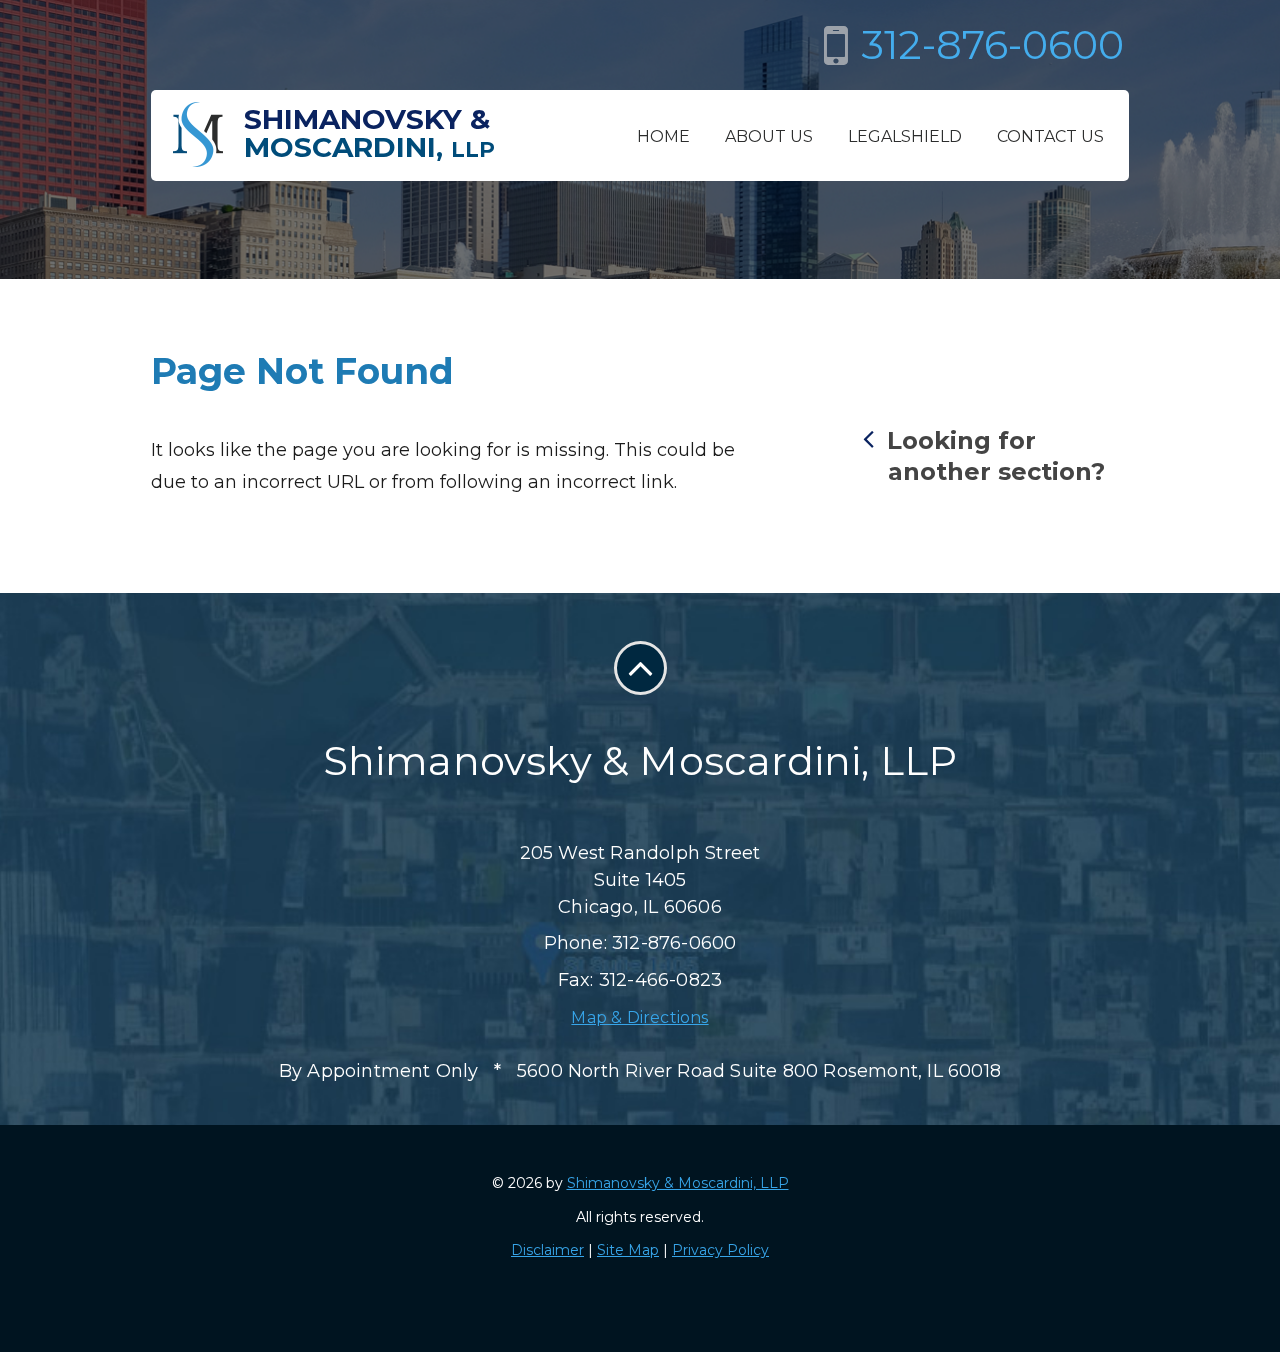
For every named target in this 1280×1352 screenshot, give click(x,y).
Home (663, 136)
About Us (769, 136)
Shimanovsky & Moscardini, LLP (678, 1183)
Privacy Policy (720, 1250)
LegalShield (905, 136)
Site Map (628, 1250)
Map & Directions (639, 1017)
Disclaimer (547, 1250)
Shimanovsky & (369, 133)
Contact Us (1050, 136)
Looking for (996, 456)
